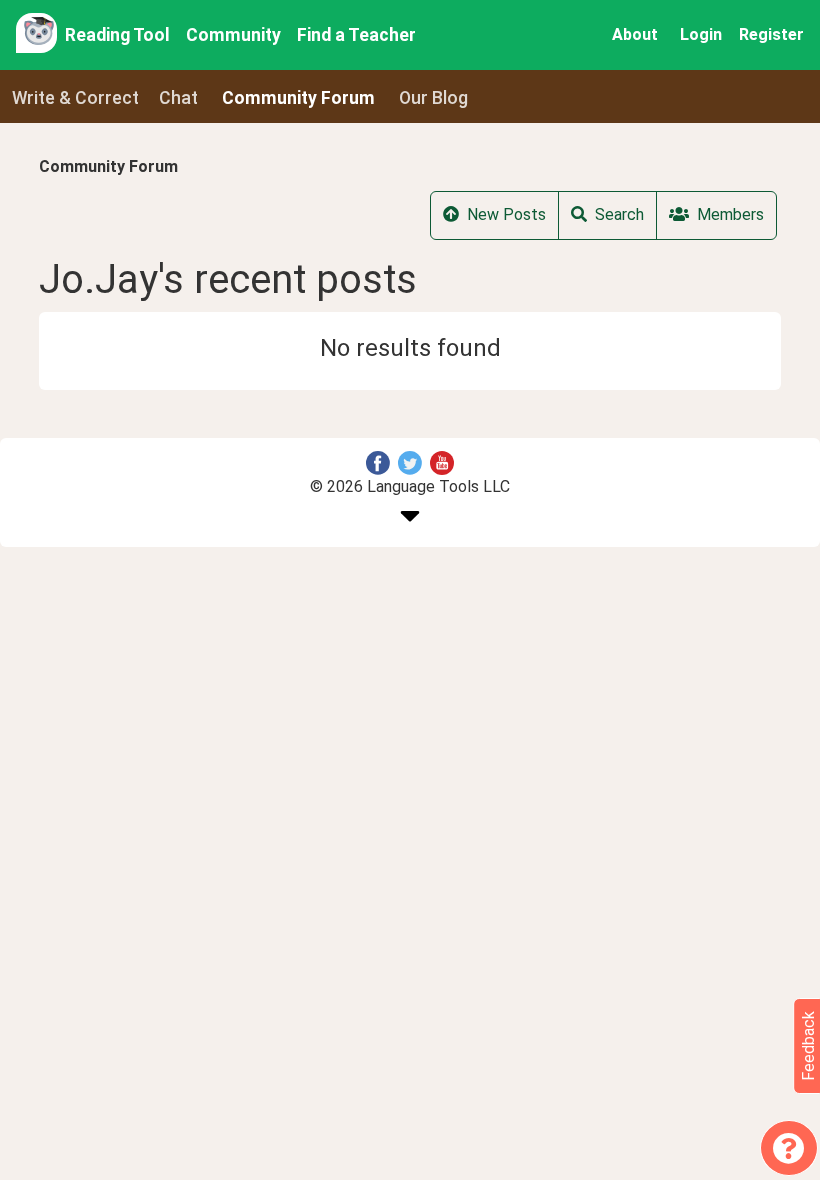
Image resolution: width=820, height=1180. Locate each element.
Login (701, 34)
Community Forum (108, 166)
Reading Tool (117, 35)
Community (233, 35)
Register (771, 34)
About (635, 34)
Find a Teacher (356, 35)
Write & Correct (75, 98)
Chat (178, 98)
